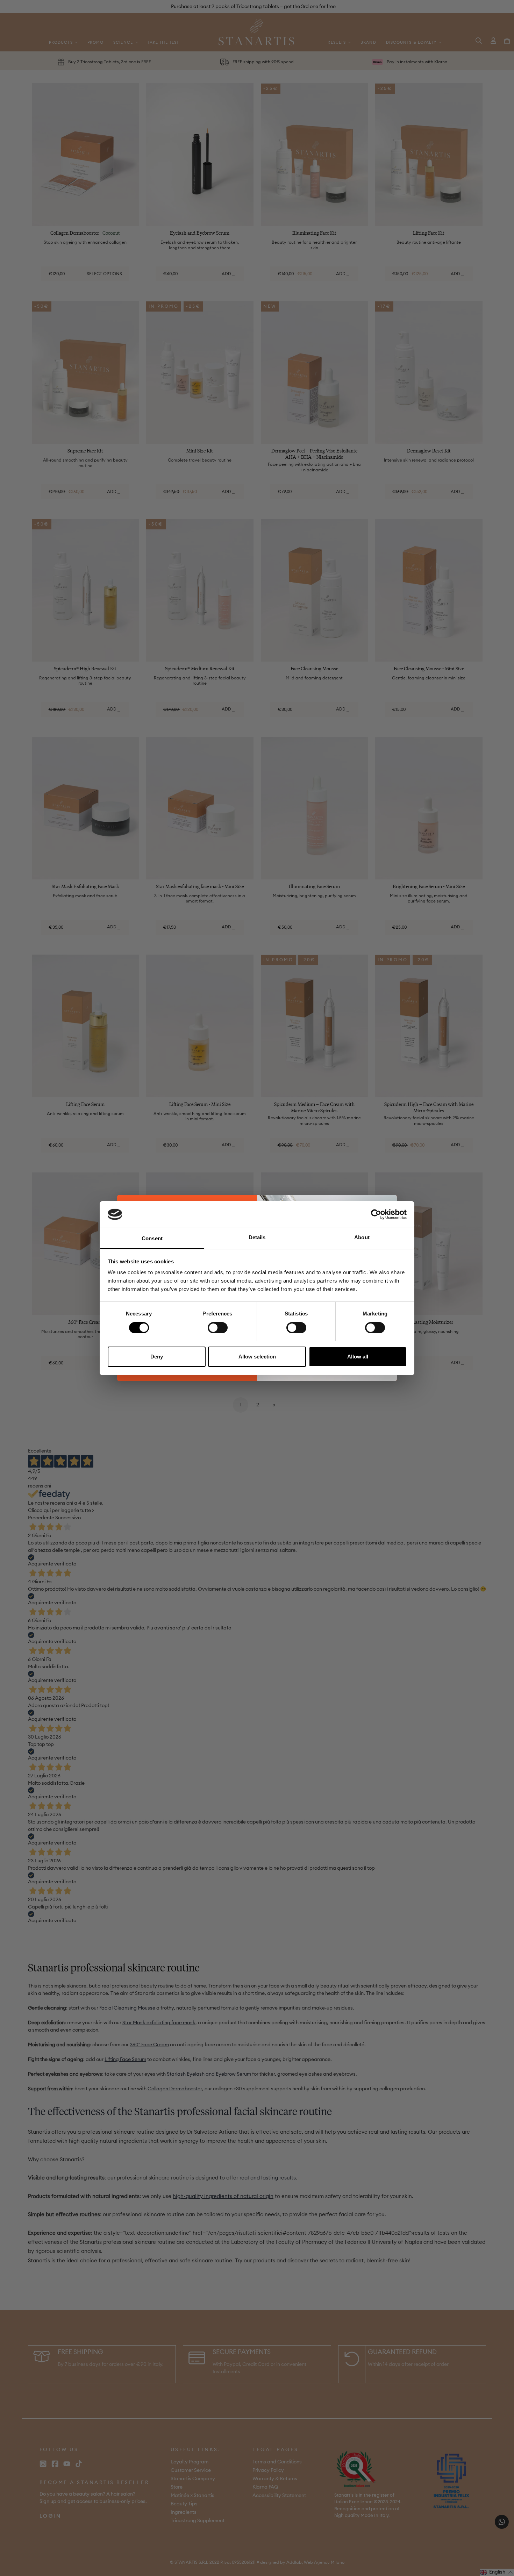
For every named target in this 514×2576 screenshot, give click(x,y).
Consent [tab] (152, 1238)
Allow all (358, 1357)
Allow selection (257, 1357)
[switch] (218, 1328)
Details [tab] (257, 1237)
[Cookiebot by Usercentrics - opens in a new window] (376, 1214)
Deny (157, 1357)
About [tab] (362, 1237)
